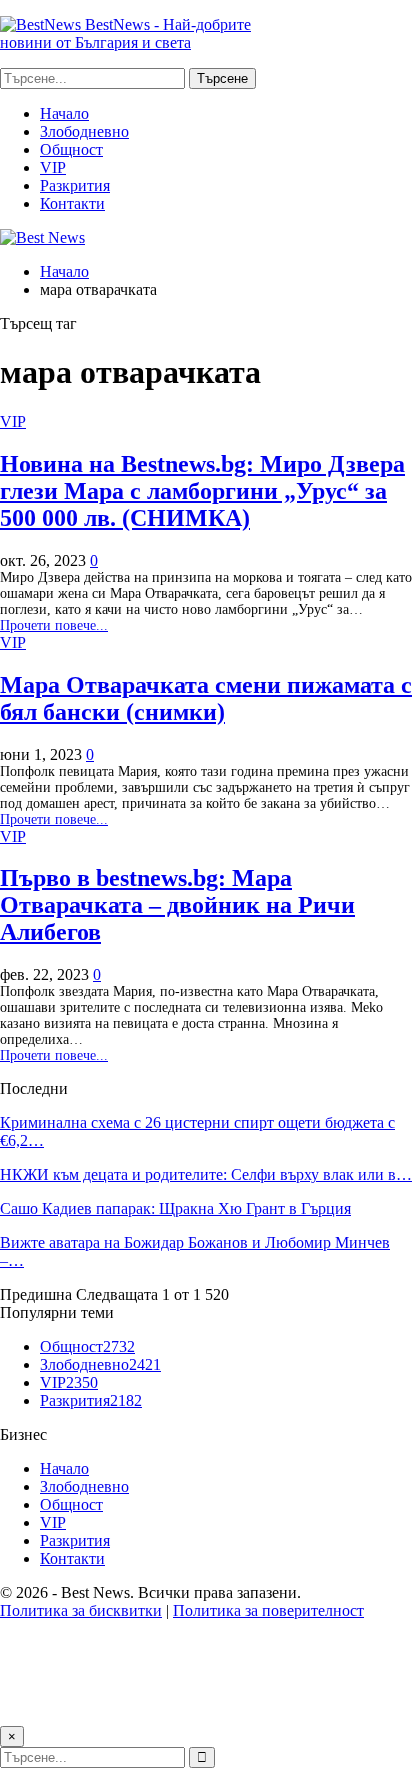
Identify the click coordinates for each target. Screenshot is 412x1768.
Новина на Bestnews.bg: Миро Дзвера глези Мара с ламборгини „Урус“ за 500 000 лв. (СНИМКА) (202, 491)
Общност (71, 149)
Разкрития (75, 185)
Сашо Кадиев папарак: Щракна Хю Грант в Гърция (175, 1208)
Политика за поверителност (268, 1610)
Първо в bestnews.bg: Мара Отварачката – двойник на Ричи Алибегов (177, 905)
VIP (53, 167)
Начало (64, 113)
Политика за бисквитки (81, 1610)
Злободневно (84, 131)
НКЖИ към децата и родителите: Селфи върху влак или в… (206, 1174)
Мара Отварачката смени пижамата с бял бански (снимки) (206, 698)
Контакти (72, 203)
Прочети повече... (54, 625)
